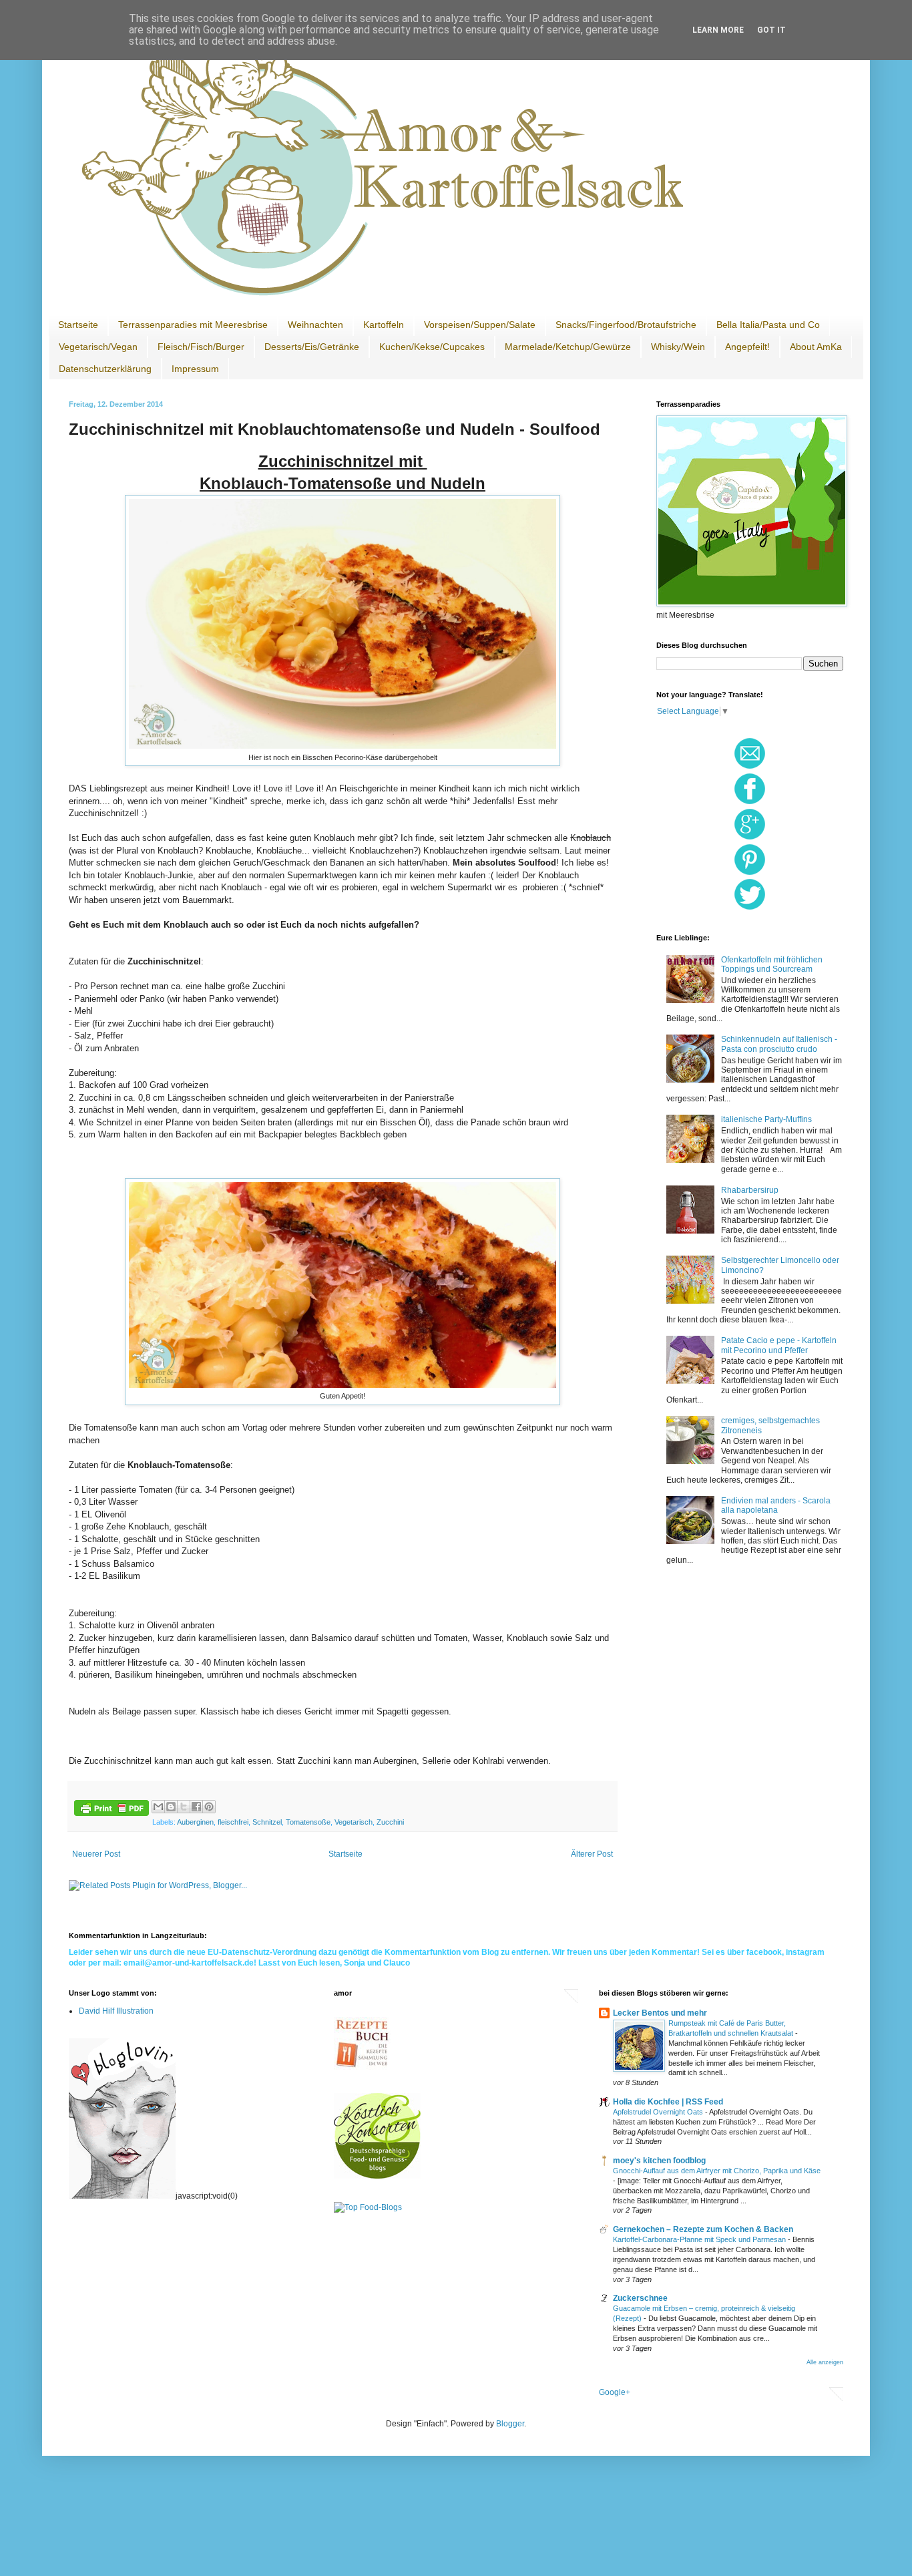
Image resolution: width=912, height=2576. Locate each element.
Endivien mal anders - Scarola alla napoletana (776, 1505)
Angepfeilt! (747, 347)
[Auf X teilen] (184, 1807)
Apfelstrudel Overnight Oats (659, 2112)
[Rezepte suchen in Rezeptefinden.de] (368, 2207)
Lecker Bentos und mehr (660, 2013)
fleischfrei (233, 1822)
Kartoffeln (384, 325)
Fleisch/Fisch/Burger (201, 347)
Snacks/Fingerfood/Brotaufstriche (626, 325)
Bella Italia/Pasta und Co (768, 325)
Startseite (78, 325)
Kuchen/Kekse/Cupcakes (432, 347)
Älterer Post (592, 1854)
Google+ (615, 2392)
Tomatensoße (308, 1822)
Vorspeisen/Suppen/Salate (480, 325)
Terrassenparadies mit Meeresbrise (193, 325)
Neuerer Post (96, 1854)
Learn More (718, 30)
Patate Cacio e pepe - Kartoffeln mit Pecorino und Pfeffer (779, 1345)
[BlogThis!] (171, 1807)
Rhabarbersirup (750, 1190)
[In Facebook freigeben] (196, 1807)
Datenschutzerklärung (105, 369)
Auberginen (195, 1822)
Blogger (510, 2424)
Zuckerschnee (640, 2298)
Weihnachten (315, 325)
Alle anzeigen (825, 2362)
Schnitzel (267, 1822)
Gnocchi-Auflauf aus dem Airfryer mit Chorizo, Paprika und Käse (717, 2171)
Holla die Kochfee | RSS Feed (668, 2102)
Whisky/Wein (678, 347)
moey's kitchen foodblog (659, 2161)
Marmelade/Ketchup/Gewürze (568, 347)
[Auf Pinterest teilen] (209, 1807)
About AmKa (816, 347)
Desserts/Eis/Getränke (312, 347)
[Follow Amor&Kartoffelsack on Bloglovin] (122, 2196)
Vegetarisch (354, 1822)
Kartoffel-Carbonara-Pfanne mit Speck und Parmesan (700, 2239)
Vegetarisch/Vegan (98, 347)
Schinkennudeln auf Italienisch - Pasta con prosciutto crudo (779, 1044)
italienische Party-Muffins (766, 1119)
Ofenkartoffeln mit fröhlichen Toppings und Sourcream (772, 964)
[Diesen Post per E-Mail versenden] (158, 1807)
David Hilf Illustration (116, 2011)
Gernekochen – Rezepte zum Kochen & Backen (703, 2229)
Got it (771, 30)
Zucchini (390, 1822)
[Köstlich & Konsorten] (377, 2176)
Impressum (195, 369)
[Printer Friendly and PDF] (111, 1810)
